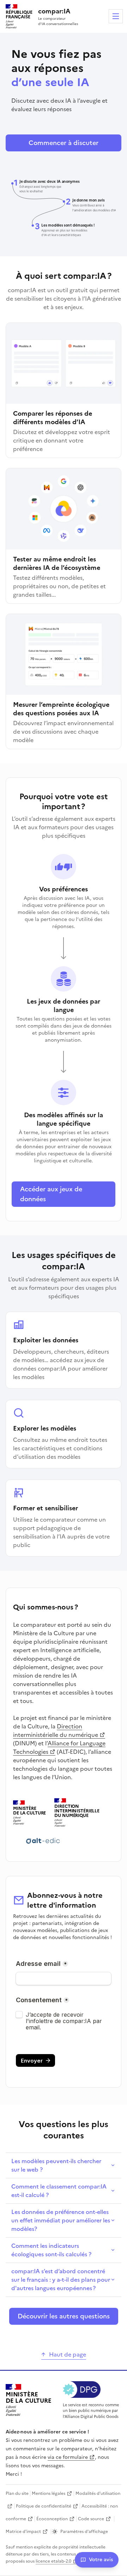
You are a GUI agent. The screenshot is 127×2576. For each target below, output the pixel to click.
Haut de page (68, 2354)
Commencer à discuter (64, 143)
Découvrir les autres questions (64, 2316)
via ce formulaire (68, 2457)
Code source (91, 2519)
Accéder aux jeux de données (51, 1194)
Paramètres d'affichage (84, 2532)
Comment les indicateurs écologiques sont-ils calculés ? (51, 2250)
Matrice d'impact (23, 2532)
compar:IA (54, 11)
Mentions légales (49, 2493)
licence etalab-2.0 (53, 2561)
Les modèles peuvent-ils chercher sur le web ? (56, 2165)
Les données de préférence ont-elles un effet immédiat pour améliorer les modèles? (61, 2220)
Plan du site (17, 2493)
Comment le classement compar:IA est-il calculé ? (59, 2191)
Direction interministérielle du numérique (56, 1731)
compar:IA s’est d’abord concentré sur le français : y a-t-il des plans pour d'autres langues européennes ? (61, 2280)
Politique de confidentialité (44, 2506)
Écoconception (52, 2519)
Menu (116, 16)
